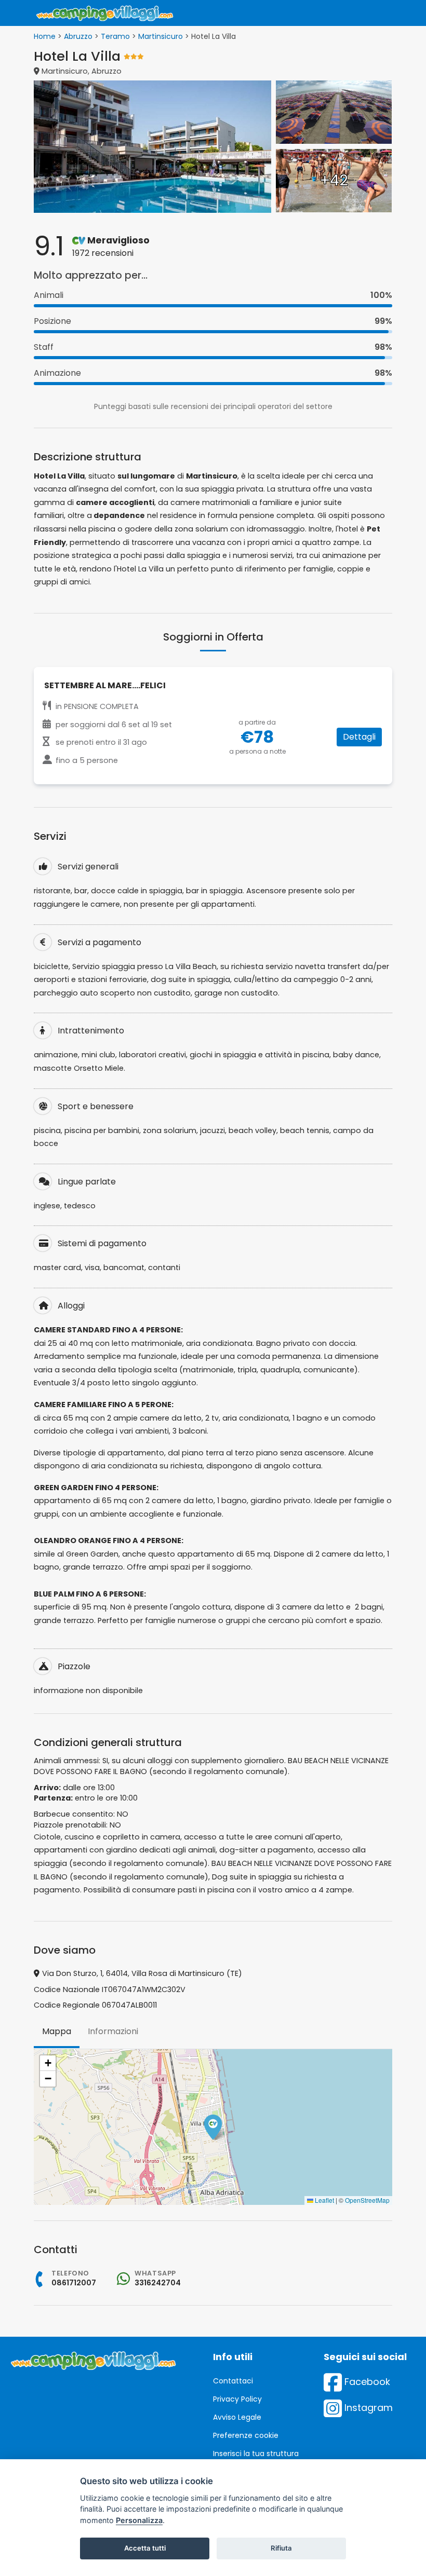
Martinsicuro (161, 36)
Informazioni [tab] (113, 2031)
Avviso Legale (237, 2417)
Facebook (366, 2382)
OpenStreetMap (367, 2200)
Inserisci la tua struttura (256, 2454)
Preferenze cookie (246, 2435)
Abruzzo (78, 36)
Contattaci (233, 2381)
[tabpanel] (213, 2127)
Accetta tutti (145, 2548)
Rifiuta (281, 2548)
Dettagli (359, 737)
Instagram (367, 2408)
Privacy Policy (237, 2399)
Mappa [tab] (57, 2031)
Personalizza (139, 2520)
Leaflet (324, 2200)
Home (45, 36)
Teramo (115, 36)
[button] (213, 2127)
